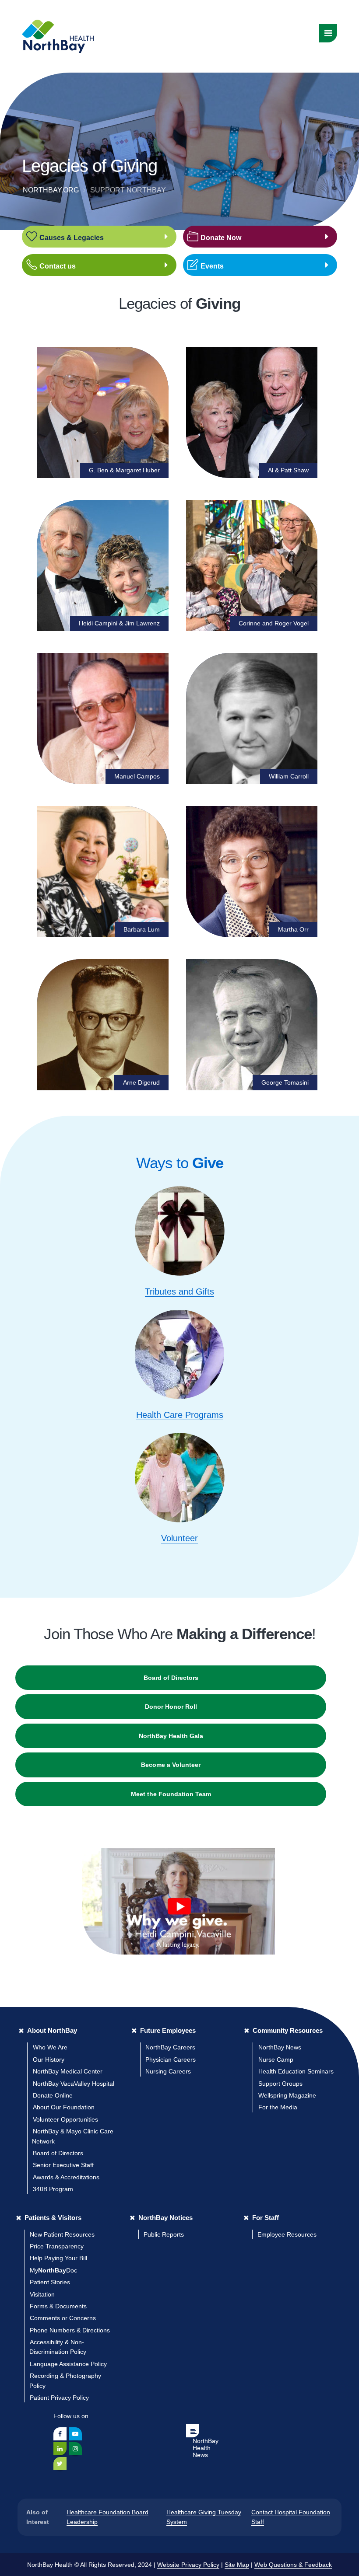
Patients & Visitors (53, 2218)
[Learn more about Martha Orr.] (252, 872)
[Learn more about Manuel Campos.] (103, 719)
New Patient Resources (62, 2234)
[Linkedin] (60, 2449)
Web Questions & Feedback (293, 2565)
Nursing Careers (168, 2071)
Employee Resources (287, 2234)
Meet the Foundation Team (171, 1794)
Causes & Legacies (72, 238)
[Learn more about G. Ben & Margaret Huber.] (103, 412)
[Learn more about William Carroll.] (252, 719)
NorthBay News (280, 2047)
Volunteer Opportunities (65, 2119)
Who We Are (50, 2047)
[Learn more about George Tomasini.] (252, 1025)
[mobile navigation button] (328, 33)
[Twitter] (60, 2464)
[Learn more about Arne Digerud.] (103, 1025)
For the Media (278, 2107)
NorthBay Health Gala (171, 1736)
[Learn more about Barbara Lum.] (103, 872)
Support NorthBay (128, 190)
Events (212, 266)
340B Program (53, 2189)
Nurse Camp (276, 2059)
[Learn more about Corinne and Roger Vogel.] (252, 565)
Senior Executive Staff (63, 2165)
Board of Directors (171, 1678)
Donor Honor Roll (171, 1707)
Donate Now (221, 238)
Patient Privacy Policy (59, 2398)
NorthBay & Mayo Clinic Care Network (73, 2136)
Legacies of (179, 303)
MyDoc (53, 2270)
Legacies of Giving (90, 166)
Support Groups (280, 2084)
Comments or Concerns (63, 2318)
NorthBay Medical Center (68, 2071)
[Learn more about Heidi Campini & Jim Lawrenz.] (103, 565)
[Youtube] (75, 2434)
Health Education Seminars (296, 2071)
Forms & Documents (58, 2306)
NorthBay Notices (165, 2218)
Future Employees (168, 2030)
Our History (49, 2059)
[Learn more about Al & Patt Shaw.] (252, 412)
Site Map (237, 2565)
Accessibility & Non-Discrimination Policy (58, 2347)
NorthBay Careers (170, 2047)
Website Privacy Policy (188, 2565)
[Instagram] (75, 2449)
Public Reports (164, 2234)
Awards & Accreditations (66, 2177)
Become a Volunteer (171, 1765)
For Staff (266, 2218)
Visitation (42, 2294)
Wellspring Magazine (287, 2095)
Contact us (58, 266)
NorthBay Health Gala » (225, 255)
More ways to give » (222, 226)
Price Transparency (57, 2246)
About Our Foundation (64, 2107)
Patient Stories (50, 2282)
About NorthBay (52, 2030)
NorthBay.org (51, 190)
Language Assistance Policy (68, 2364)
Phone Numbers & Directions (70, 2330)
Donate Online (53, 2095)
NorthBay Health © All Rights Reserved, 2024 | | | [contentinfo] (179, 2565)
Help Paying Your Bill (58, 2258)
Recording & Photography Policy (65, 2381)
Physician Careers (171, 2059)
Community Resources (288, 2030)
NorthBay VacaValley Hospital (74, 2084)
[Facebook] (60, 2434)
